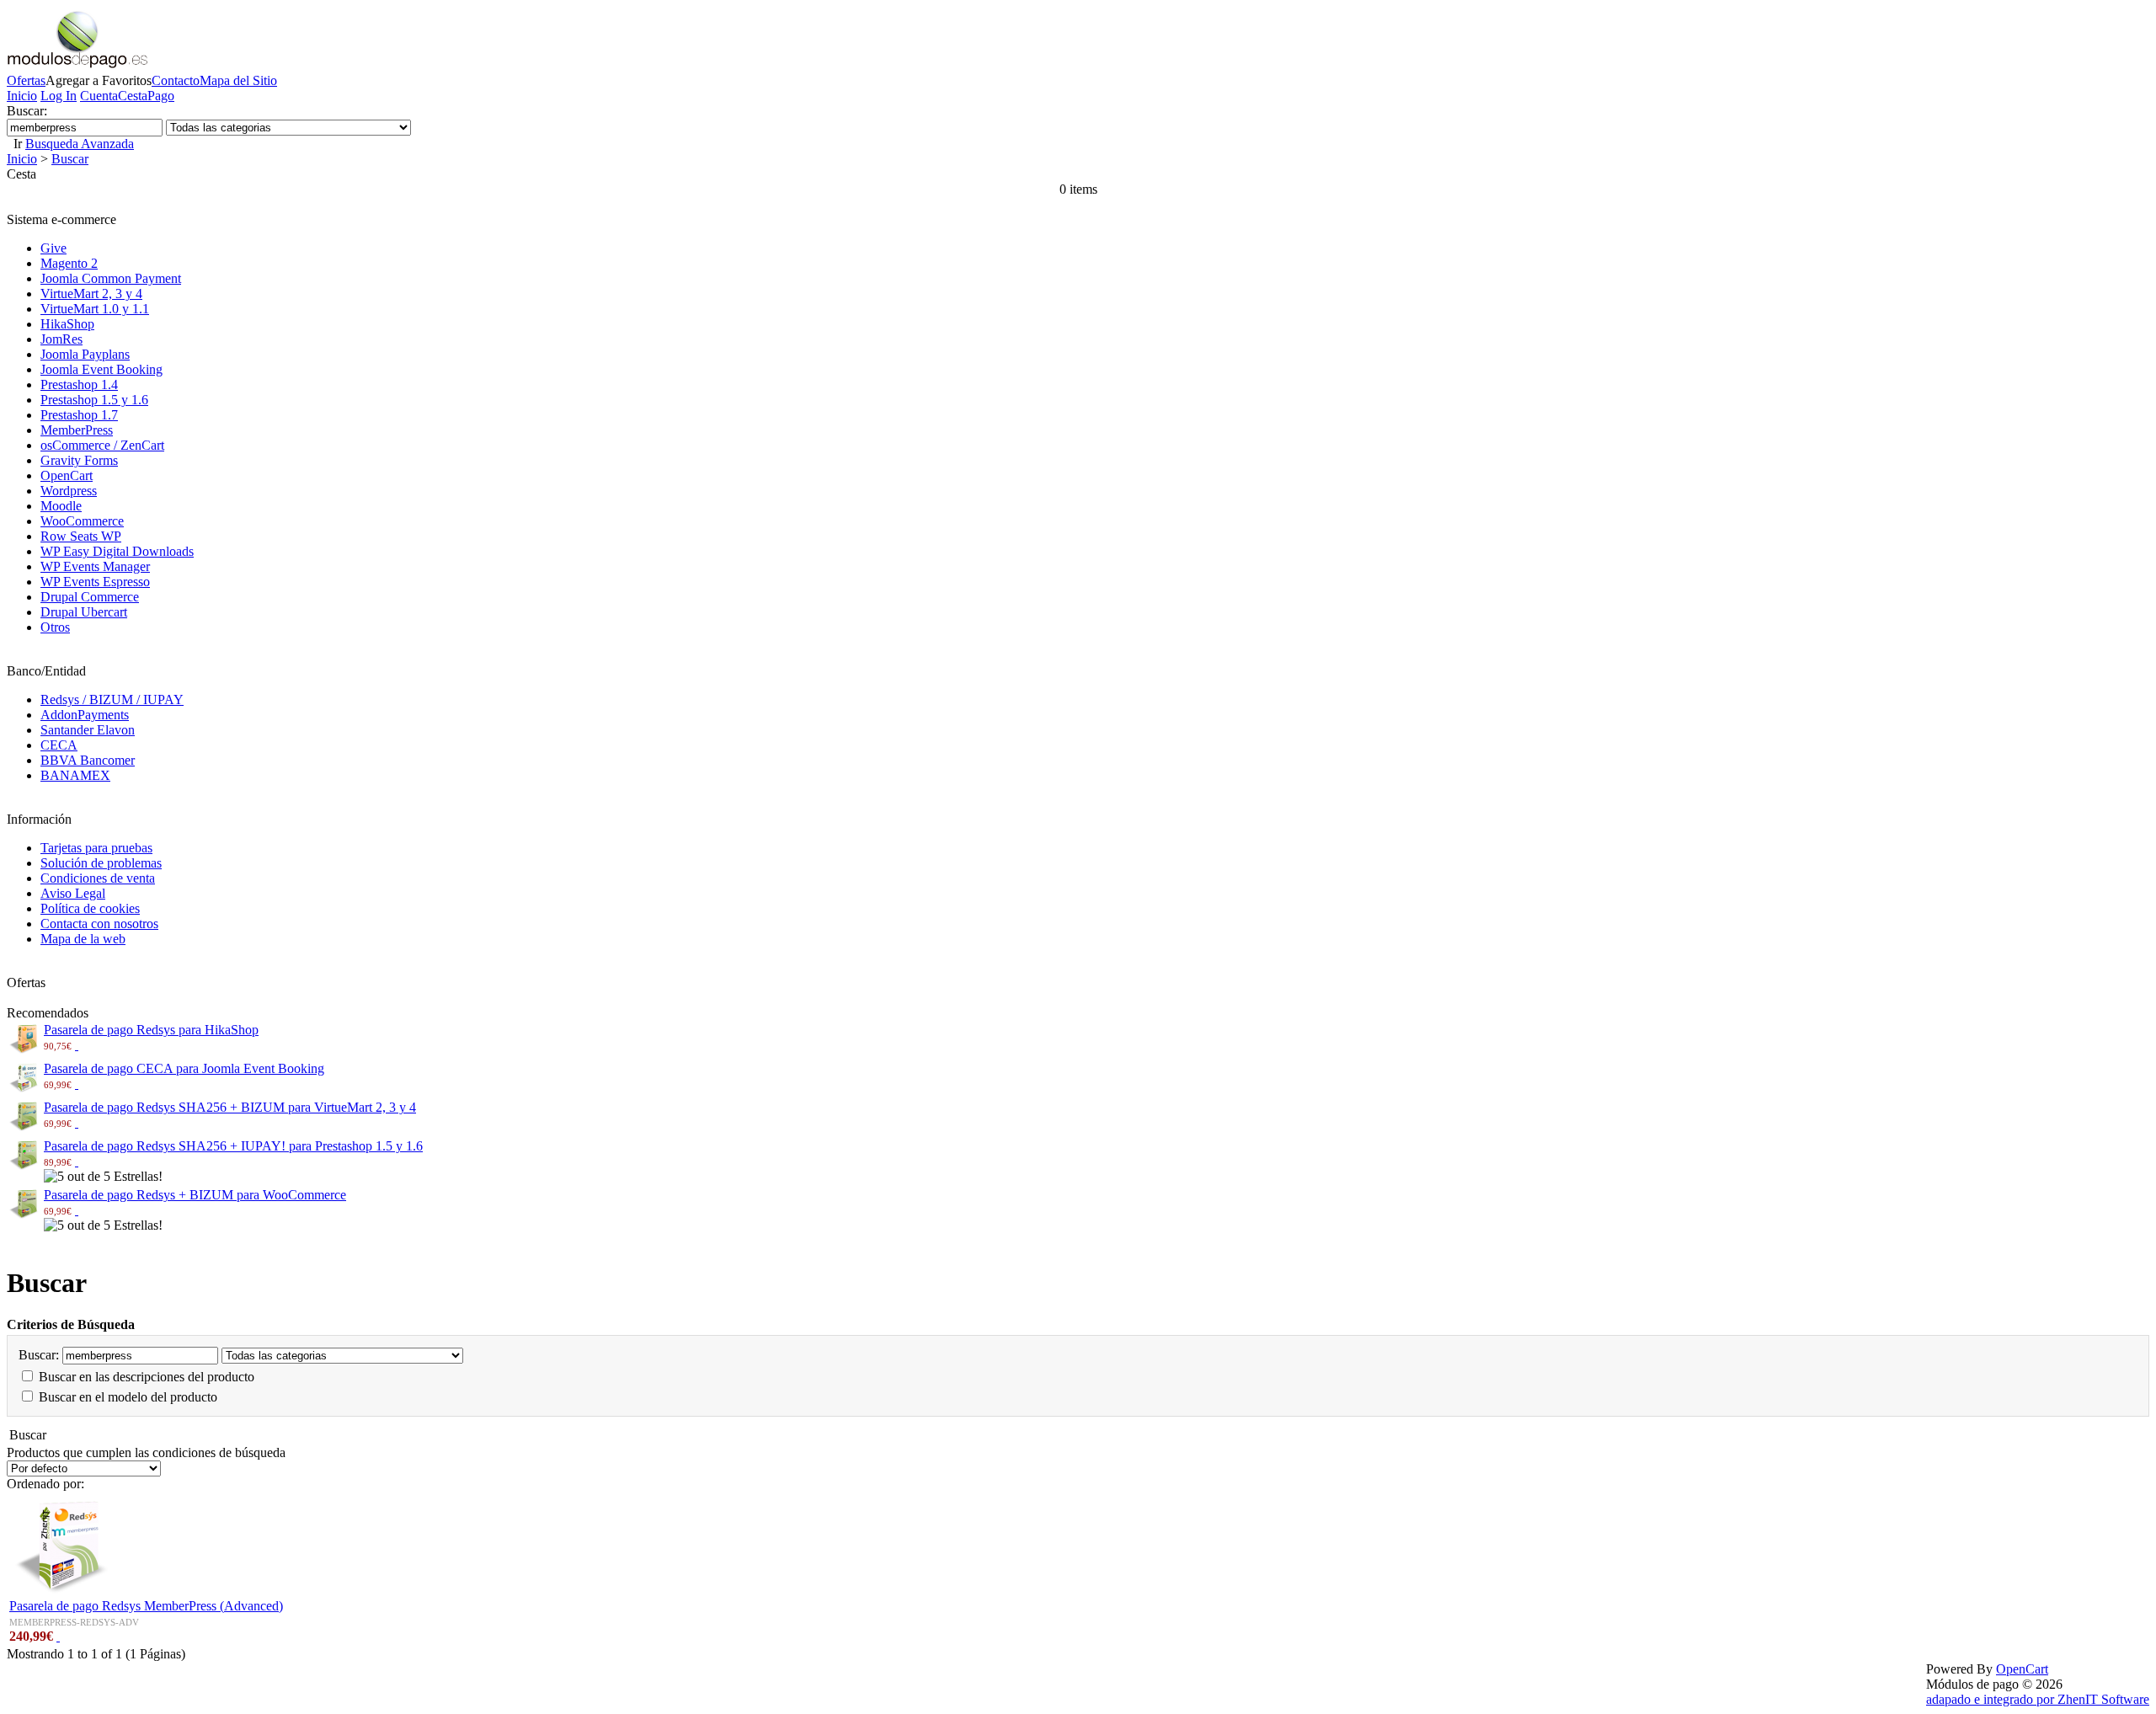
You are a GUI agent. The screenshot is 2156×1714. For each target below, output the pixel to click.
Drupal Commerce (90, 597)
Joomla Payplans (85, 354)
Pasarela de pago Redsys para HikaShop (151, 1030)
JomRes (61, 339)
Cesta (133, 96)
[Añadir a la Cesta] (77, 1045)
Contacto (176, 80)
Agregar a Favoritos (99, 80)
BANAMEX (75, 775)
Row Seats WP (81, 536)
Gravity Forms (79, 460)
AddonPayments (85, 715)
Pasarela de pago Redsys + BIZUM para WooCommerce (195, 1195)
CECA (59, 745)
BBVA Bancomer (88, 760)
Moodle (61, 506)
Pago (161, 96)
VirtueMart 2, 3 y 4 (91, 294)
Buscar (70, 159)
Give (53, 248)
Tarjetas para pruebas (96, 848)
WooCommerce (82, 521)
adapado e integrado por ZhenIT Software (2038, 1699)
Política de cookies (90, 908)
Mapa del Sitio (238, 80)
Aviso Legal (73, 893)
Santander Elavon (88, 730)
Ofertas (26, 80)
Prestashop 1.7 (79, 415)
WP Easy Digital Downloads (117, 551)
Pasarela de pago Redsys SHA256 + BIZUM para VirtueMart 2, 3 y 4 (230, 1107)
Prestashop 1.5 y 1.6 (94, 400)
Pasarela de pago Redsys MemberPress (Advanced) (146, 1606)
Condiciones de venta (98, 878)
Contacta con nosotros (99, 924)
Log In (59, 96)
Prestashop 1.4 (79, 384)
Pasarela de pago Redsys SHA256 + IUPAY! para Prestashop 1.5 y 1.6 (233, 1146)
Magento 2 (69, 263)
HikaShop (67, 324)
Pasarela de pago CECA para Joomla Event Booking (184, 1068)
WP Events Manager (95, 566)
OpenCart (67, 475)
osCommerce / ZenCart (102, 445)
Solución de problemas (101, 863)
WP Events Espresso (95, 582)
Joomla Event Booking (101, 369)
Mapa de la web (83, 939)
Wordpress (69, 491)
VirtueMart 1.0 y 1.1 (95, 309)
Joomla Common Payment (111, 278)
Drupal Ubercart (84, 612)
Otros (55, 627)
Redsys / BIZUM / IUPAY (112, 699)
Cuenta (99, 96)
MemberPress (77, 430)
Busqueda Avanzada (80, 144)
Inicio (22, 96)
